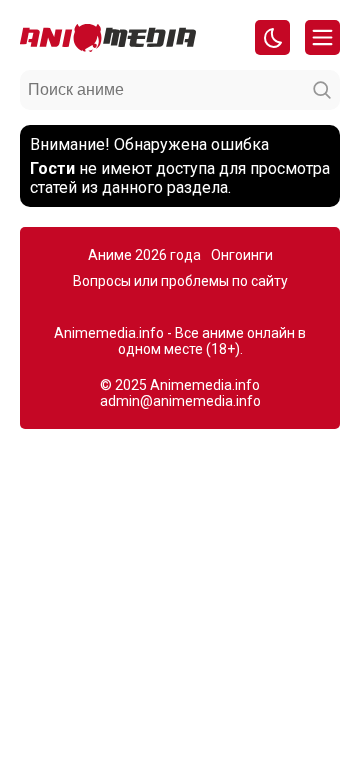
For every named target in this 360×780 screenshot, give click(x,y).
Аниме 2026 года (144, 255)
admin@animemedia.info (180, 401)
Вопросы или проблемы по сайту (180, 281)
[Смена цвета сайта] (272, 37)
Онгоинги (242, 255)
